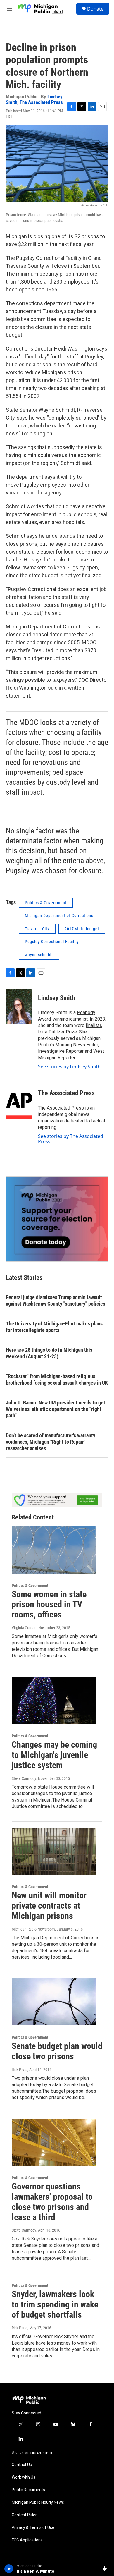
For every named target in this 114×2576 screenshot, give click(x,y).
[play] (9, 2569)
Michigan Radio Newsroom (33, 1929)
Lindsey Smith (57, 998)
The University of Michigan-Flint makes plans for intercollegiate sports (54, 1327)
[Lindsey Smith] (19, 1007)
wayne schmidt (39, 955)
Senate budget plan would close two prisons (57, 2051)
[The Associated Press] (19, 1102)
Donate (95, 9)
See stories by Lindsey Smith (69, 1067)
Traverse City (37, 929)
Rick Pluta (20, 2070)
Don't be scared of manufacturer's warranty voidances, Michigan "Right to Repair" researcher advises (51, 1442)
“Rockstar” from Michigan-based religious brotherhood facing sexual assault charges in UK (57, 1379)
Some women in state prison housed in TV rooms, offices (49, 1604)
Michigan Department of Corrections (59, 916)
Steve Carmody (24, 1778)
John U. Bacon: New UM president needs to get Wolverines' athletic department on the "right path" (56, 1409)
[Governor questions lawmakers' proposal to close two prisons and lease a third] (54, 2142)
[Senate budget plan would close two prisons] (54, 2002)
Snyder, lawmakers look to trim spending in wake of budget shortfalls (55, 2304)
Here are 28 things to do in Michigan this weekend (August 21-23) (49, 1353)
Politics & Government (46, 903)
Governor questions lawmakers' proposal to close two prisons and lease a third (52, 2202)
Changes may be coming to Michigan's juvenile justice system (54, 1755)
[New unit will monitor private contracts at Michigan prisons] (54, 1851)
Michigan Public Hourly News (38, 2502)
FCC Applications (27, 2540)
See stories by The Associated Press (71, 1139)
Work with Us (24, 2477)
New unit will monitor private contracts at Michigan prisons (49, 1906)
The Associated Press (41, 102)
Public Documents (28, 2490)
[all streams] (106, 2569)
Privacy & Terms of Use (33, 2528)
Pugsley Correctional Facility (52, 942)
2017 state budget (82, 929)
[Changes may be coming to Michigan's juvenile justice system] (54, 1701)
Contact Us (22, 2465)
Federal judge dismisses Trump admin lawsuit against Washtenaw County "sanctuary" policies (56, 1300)
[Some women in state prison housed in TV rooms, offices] (54, 1550)
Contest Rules (25, 2515)
